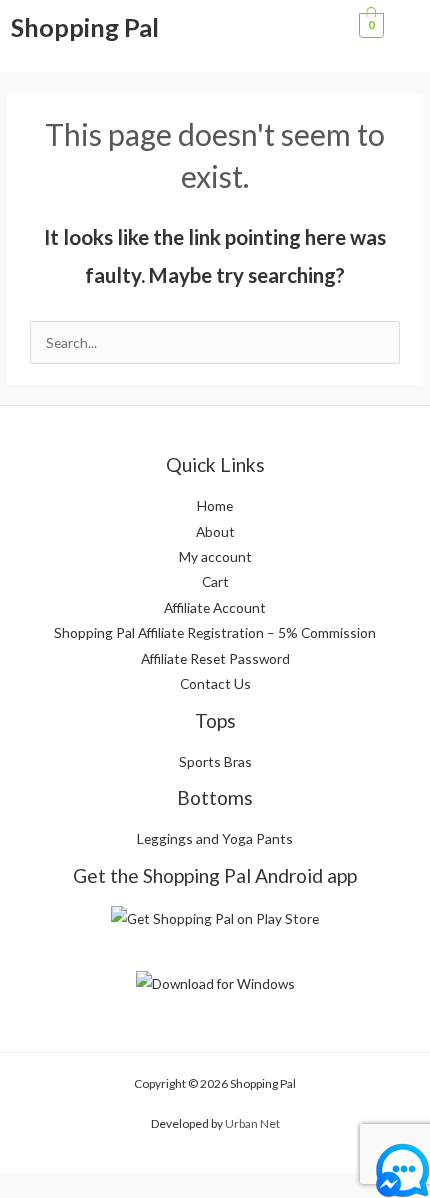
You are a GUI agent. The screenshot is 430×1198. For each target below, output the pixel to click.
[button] (296, 30)
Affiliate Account (215, 607)
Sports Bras (215, 761)
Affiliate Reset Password (215, 658)
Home (215, 505)
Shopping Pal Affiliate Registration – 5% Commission (215, 632)
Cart (215, 581)
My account (215, 556)
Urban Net (252, 1123)
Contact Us (215, 683)
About (215, 531)
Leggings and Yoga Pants (215, 838)
